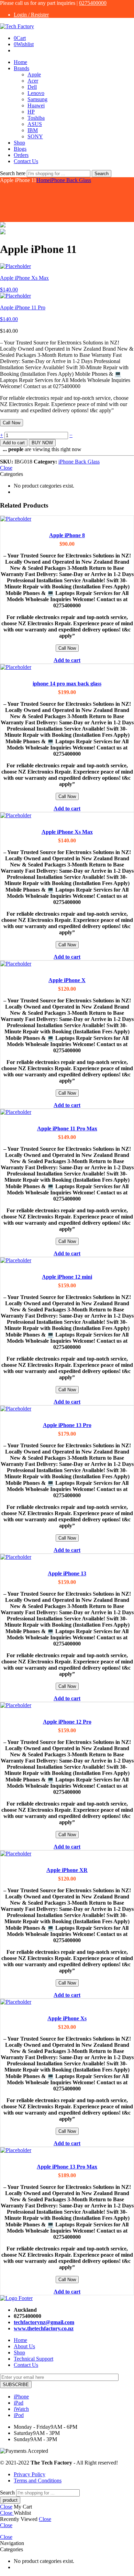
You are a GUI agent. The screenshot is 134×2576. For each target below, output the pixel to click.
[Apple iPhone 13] (67, 1557)
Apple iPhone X (67, 980)
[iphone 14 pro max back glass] (67, 667)
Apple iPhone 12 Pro (67, 1722)
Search (102, 174)
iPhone (21, 2397)
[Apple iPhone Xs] (67, 2002)
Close (6, 468)
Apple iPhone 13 (67, 1573)
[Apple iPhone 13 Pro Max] (67, 2150)
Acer (33, 81)
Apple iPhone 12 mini (67, 1277)
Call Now (12, 423)
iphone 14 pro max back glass (67, 684)
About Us (24, 2346)
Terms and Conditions (38, 2481)
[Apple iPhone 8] (67, 519)
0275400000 (93, 3)
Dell (32, 87)
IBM (33, 130)
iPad (19, 2403)
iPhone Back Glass (70, 180)
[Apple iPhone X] (67, 964)
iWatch (21, 2409)
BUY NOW (42, 443)
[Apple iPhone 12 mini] (67, 1260)
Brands (21, 68)
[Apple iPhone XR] (67, 1854)
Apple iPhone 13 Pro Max (67, 2167)
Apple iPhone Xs (67, 2018)
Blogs (20, 149)
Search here (13, 173)
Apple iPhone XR (67, 1870)
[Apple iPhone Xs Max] (67, 816)
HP (31, 112)
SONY (35, 136)
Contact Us (26, 161)
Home (20, 62)
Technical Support (33, 2359)
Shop (19, 143)
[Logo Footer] (16, 2298)
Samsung (37, 99)
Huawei (36, 105)
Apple (34, 74)
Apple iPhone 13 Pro (67, 1425)
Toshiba (36, 118)
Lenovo (36, 93)
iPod (19, 2415)
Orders (21, 155)
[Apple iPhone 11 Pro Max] (67, 1112)
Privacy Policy (30, 2474)
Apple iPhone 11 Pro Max (67, 1129)
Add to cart (14, 443)
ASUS (35, 124)
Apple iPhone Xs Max (67, 832)
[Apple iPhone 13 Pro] (67, 1409)
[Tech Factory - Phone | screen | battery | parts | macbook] (17, 26)
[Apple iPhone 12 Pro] (67, 1705)
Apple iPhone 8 (67, 535)
